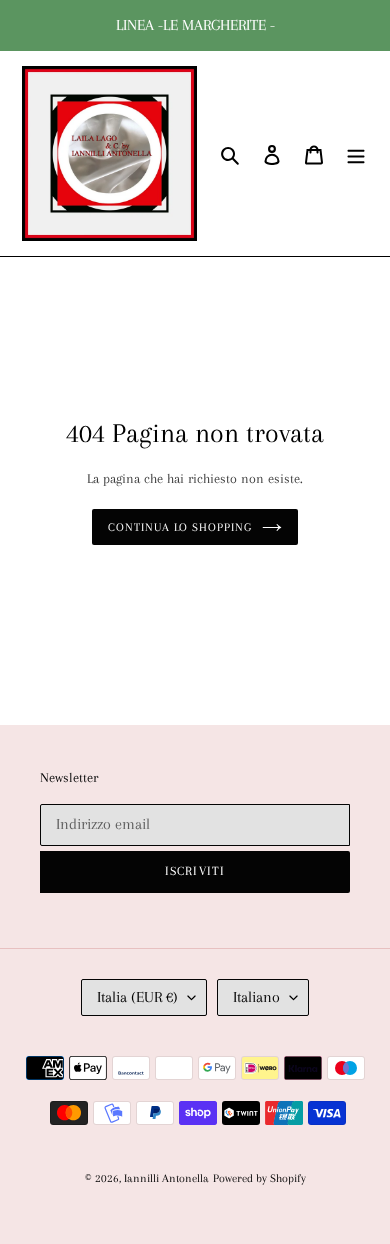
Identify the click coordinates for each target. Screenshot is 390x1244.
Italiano (256, 997)
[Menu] (356, 153)
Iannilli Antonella (166, 1178)
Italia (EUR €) (137, 997)
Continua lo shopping (180, 527)
